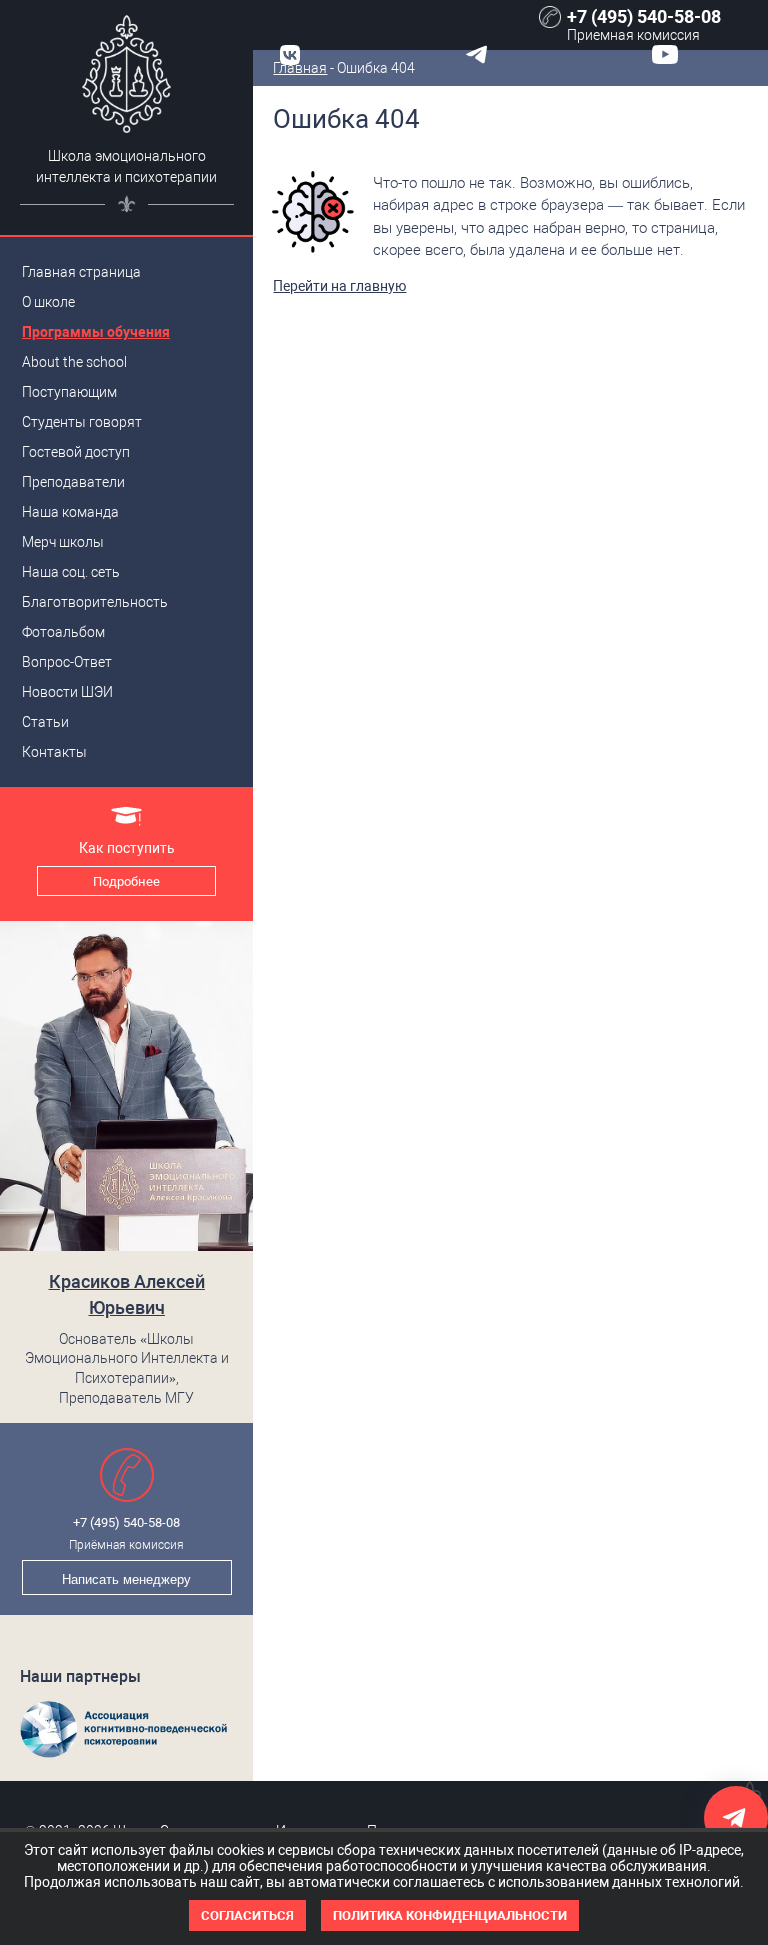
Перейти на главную (339, 286)
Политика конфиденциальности (450, 1915)
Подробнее (126, 881)
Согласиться (247, 1915)
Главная (300, 68)
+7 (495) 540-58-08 (126, 1522)
